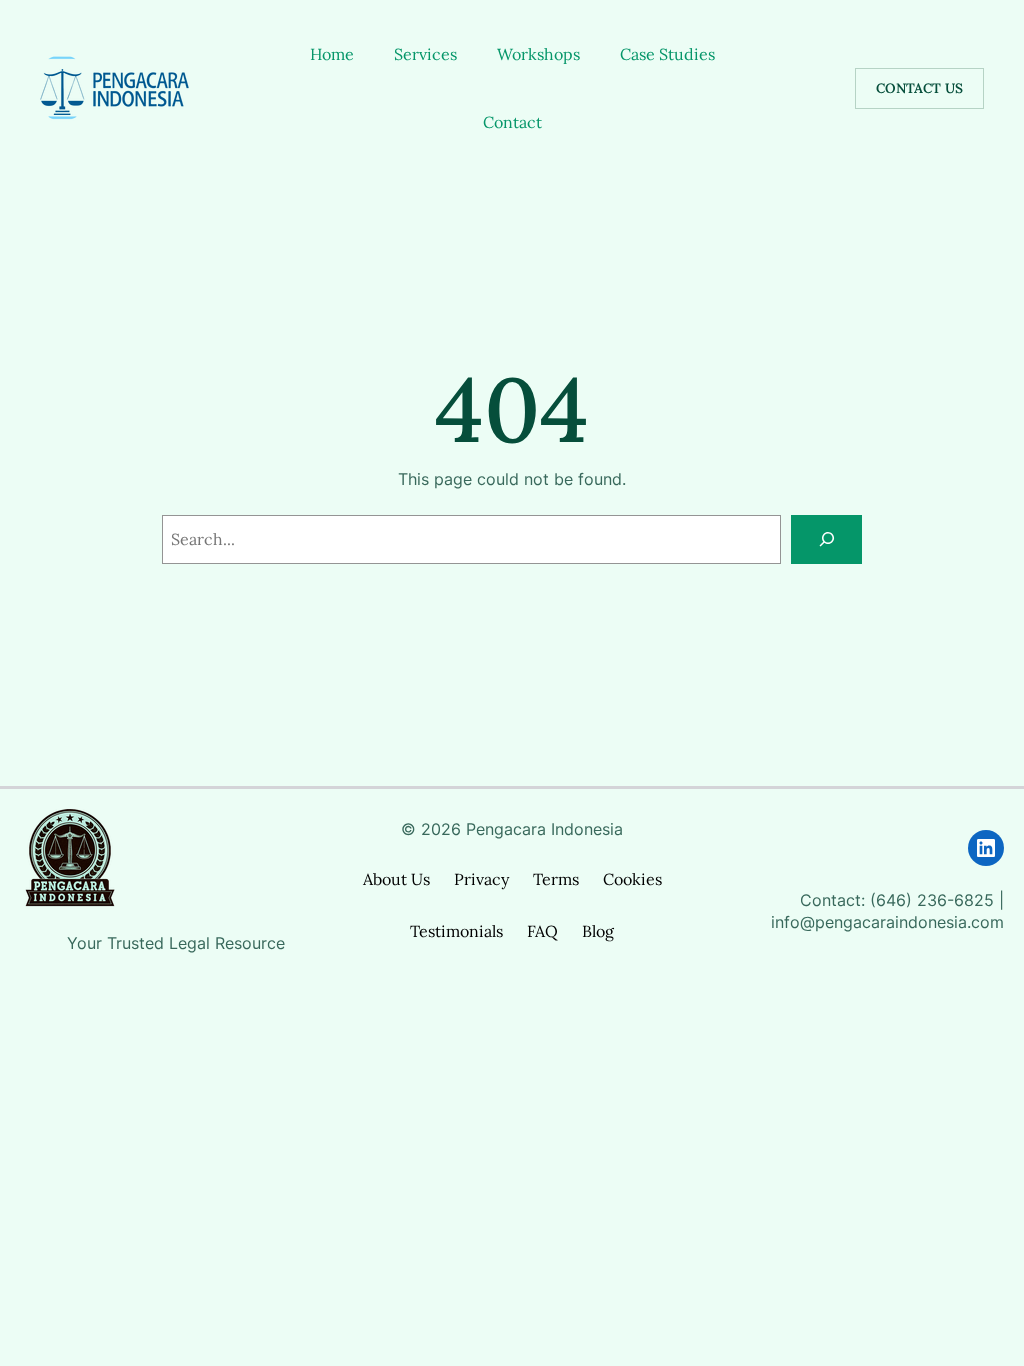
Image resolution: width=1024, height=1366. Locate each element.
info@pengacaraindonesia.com (887, 922)
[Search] (826, 539)
